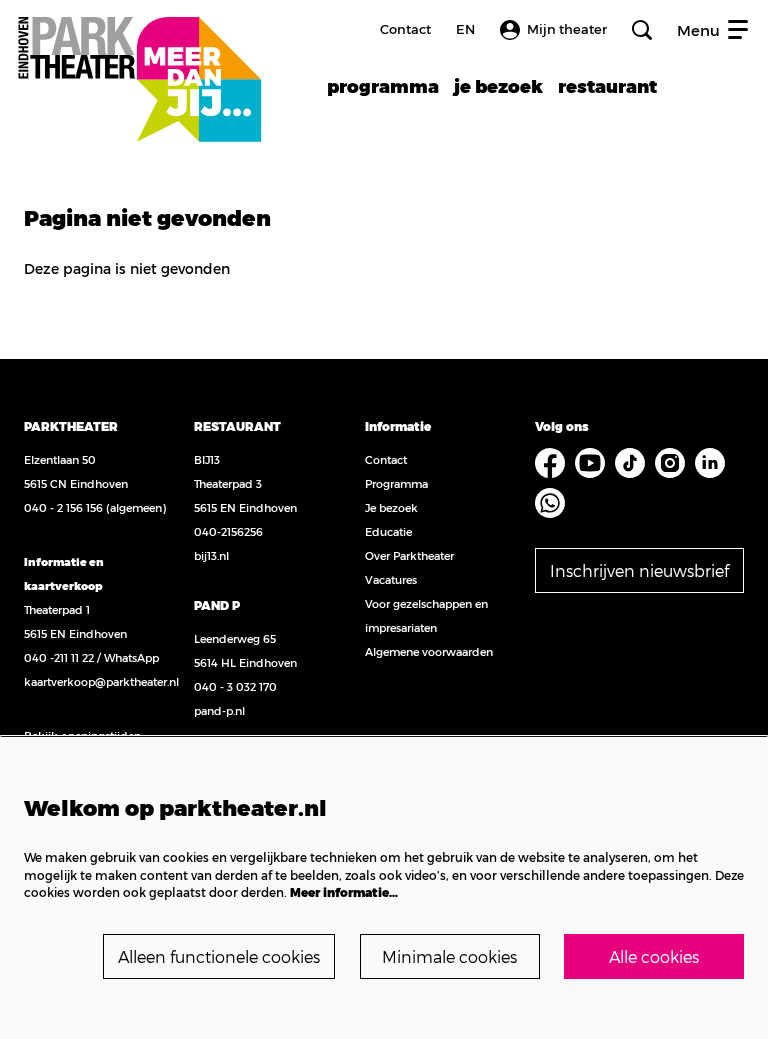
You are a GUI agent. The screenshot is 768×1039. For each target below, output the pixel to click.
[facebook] (550, 463)
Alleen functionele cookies (219, 956)
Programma (396, 483)
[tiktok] (630, 463)
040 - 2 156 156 (63, 507)
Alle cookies (654, 956)
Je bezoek (391, 507)
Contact (405, 29)
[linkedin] (710, 463)
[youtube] (590, 463)
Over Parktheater (409, 555)
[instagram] (670, 463)
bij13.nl (211, 555)
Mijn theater (567, 29)
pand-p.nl (219, 710)
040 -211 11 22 (59, 657)
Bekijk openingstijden (82, 735)
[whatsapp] (550, 503)
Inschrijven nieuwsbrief (639, 570)
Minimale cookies (449, 956)
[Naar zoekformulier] (642, 30)
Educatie (388, 531)
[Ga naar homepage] (139, 57)
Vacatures (391, 579)
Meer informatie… (344, 892)
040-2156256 (228, 531)
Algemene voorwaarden (429, 651)
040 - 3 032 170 (235, 686)
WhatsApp (131, 657)
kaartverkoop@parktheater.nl (101, 681)
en (465, 29)
